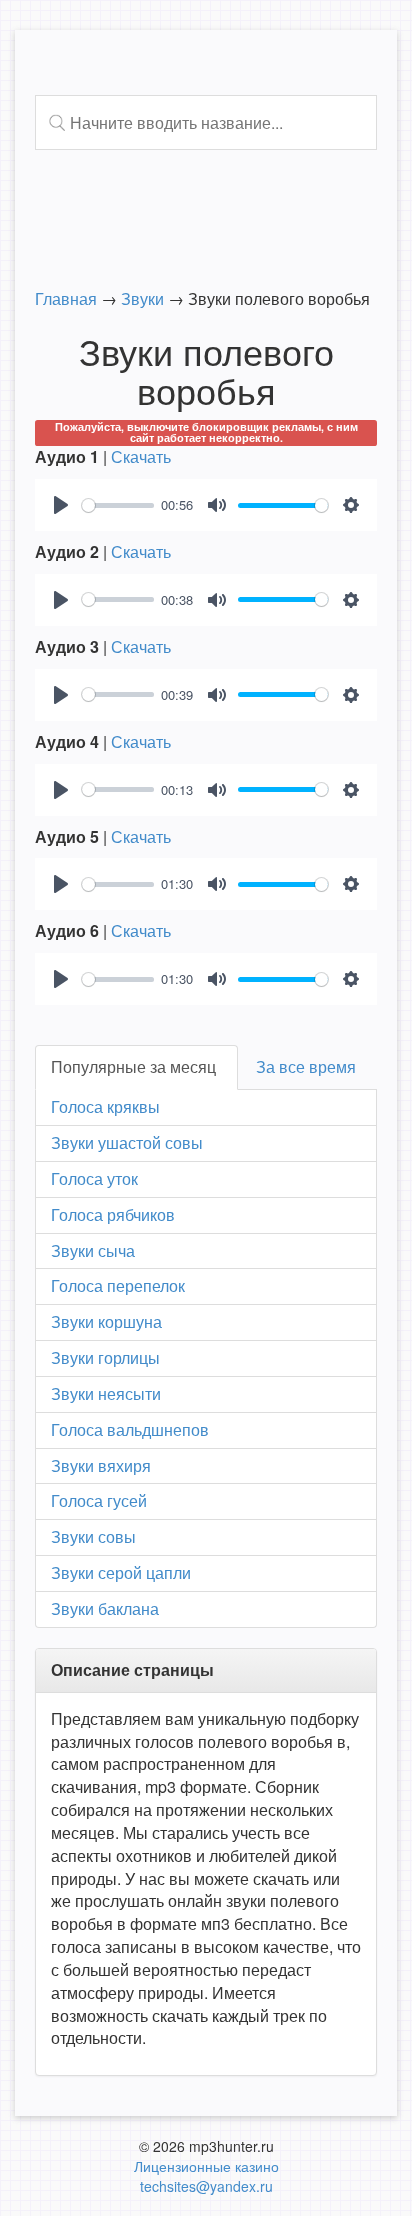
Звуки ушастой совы (127, 1142)
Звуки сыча (93, 1250)
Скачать (141, 456)
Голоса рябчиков (113, 1214)
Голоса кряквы (105, 1106)
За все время (306, 1066)
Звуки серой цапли (121, 1572)
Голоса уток (94, 1178)
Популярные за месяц (133, 1066)
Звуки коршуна (106, 1321)
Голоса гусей (99, 1500)
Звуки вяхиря (101, 1465)
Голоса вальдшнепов (130, 1429)
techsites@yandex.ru (206, 2186)
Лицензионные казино (206, 2166)
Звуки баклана (105, 1608)
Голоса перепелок (118, 1285)
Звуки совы (93, 1536)
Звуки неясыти (106, 1393)
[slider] (118, 505)
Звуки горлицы (105, 1357)
